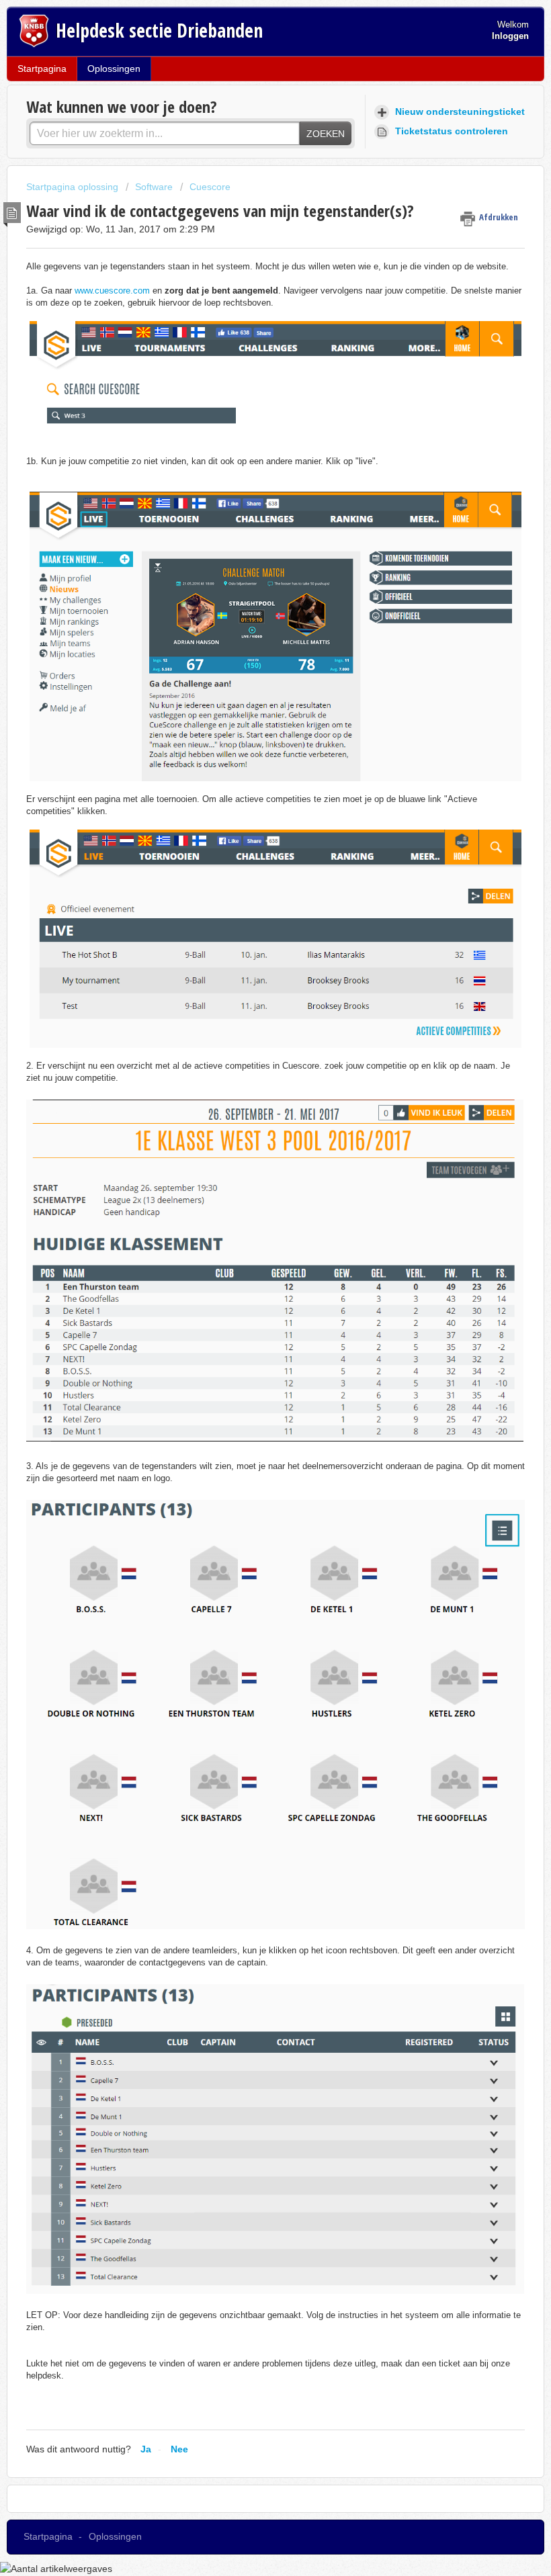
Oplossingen (114, 69)
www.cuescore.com (112, 291)
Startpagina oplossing (74, 187)
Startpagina (42, 69)
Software (154, 187)
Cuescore (210, 187)
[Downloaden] (251, 1316)
